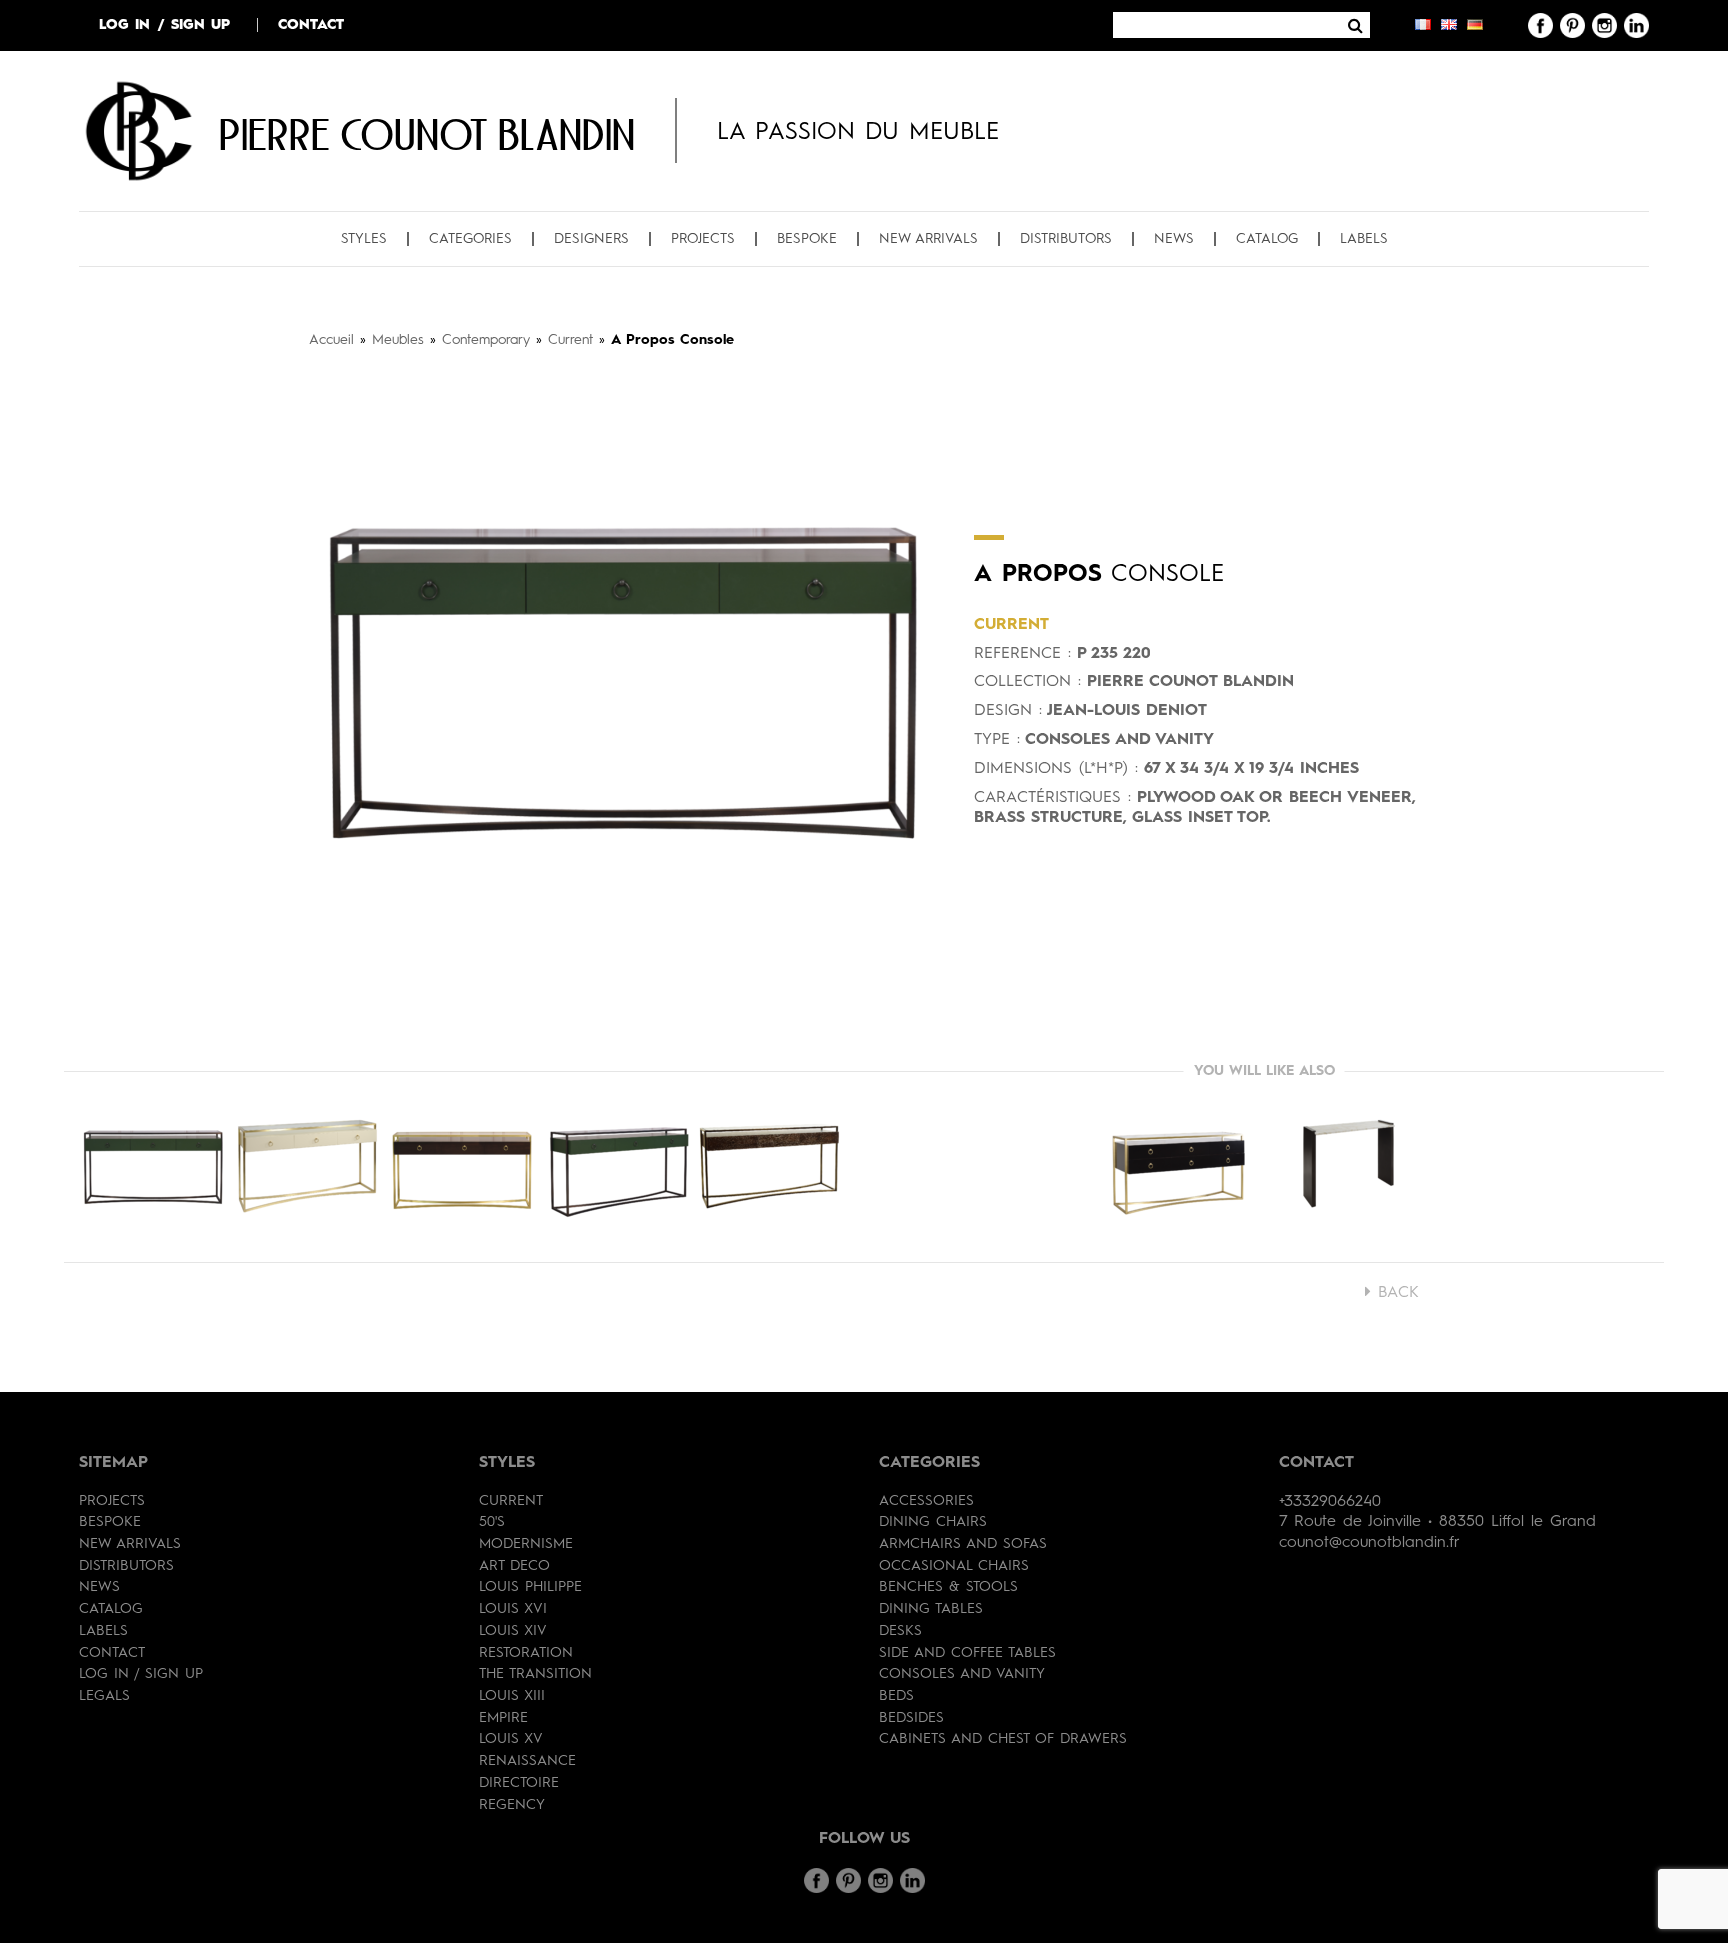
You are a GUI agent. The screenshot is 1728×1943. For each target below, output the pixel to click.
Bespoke (807, 239)
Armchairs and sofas (963, 1544)
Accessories (926, 1501)
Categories (470, 239)
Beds (896, 1696)
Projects (703, 239)
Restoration (526, 1653)
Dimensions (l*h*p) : (1056, 769)
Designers (591, 239)
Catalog (1267, 239)
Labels (1364, 239)
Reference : (1022, 654)
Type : (997, 740)
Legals (104, 1696)
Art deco (514, 1566)
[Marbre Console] (1349, 1167)
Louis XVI (513, 1609)
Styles (364, 239)
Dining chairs (933, 1522)
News (1174, 239)
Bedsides (911, 1718)
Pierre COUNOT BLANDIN (427, 134)
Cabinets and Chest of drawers (1003, 1739)
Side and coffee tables (967, 1653)
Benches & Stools (948, 1587)
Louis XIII (512, 1696)
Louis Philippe (530, 1587)
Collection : (1027, 682)
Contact (311, 25)
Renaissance (527, 1761)
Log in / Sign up (164, 25)
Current (570, 340)
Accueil (331, 340)
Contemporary (486, 340)
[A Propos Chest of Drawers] (1179, 1167)
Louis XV (511, 1739)
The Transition (535, 1674)
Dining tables (931, 1609)
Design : (1008, 711)
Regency (512, 1805)
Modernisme (526, 1544)
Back (1395, 1293)
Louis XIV (513, 1631)
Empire (503, 1718)
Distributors (1066, 239)
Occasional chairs (954, 1566)
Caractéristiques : (1052, 798)
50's (492, 1522)
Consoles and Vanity (962, 1674)
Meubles (398, 340)
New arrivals (928, 239)
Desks (900, 1631)
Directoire (519, 1783)
